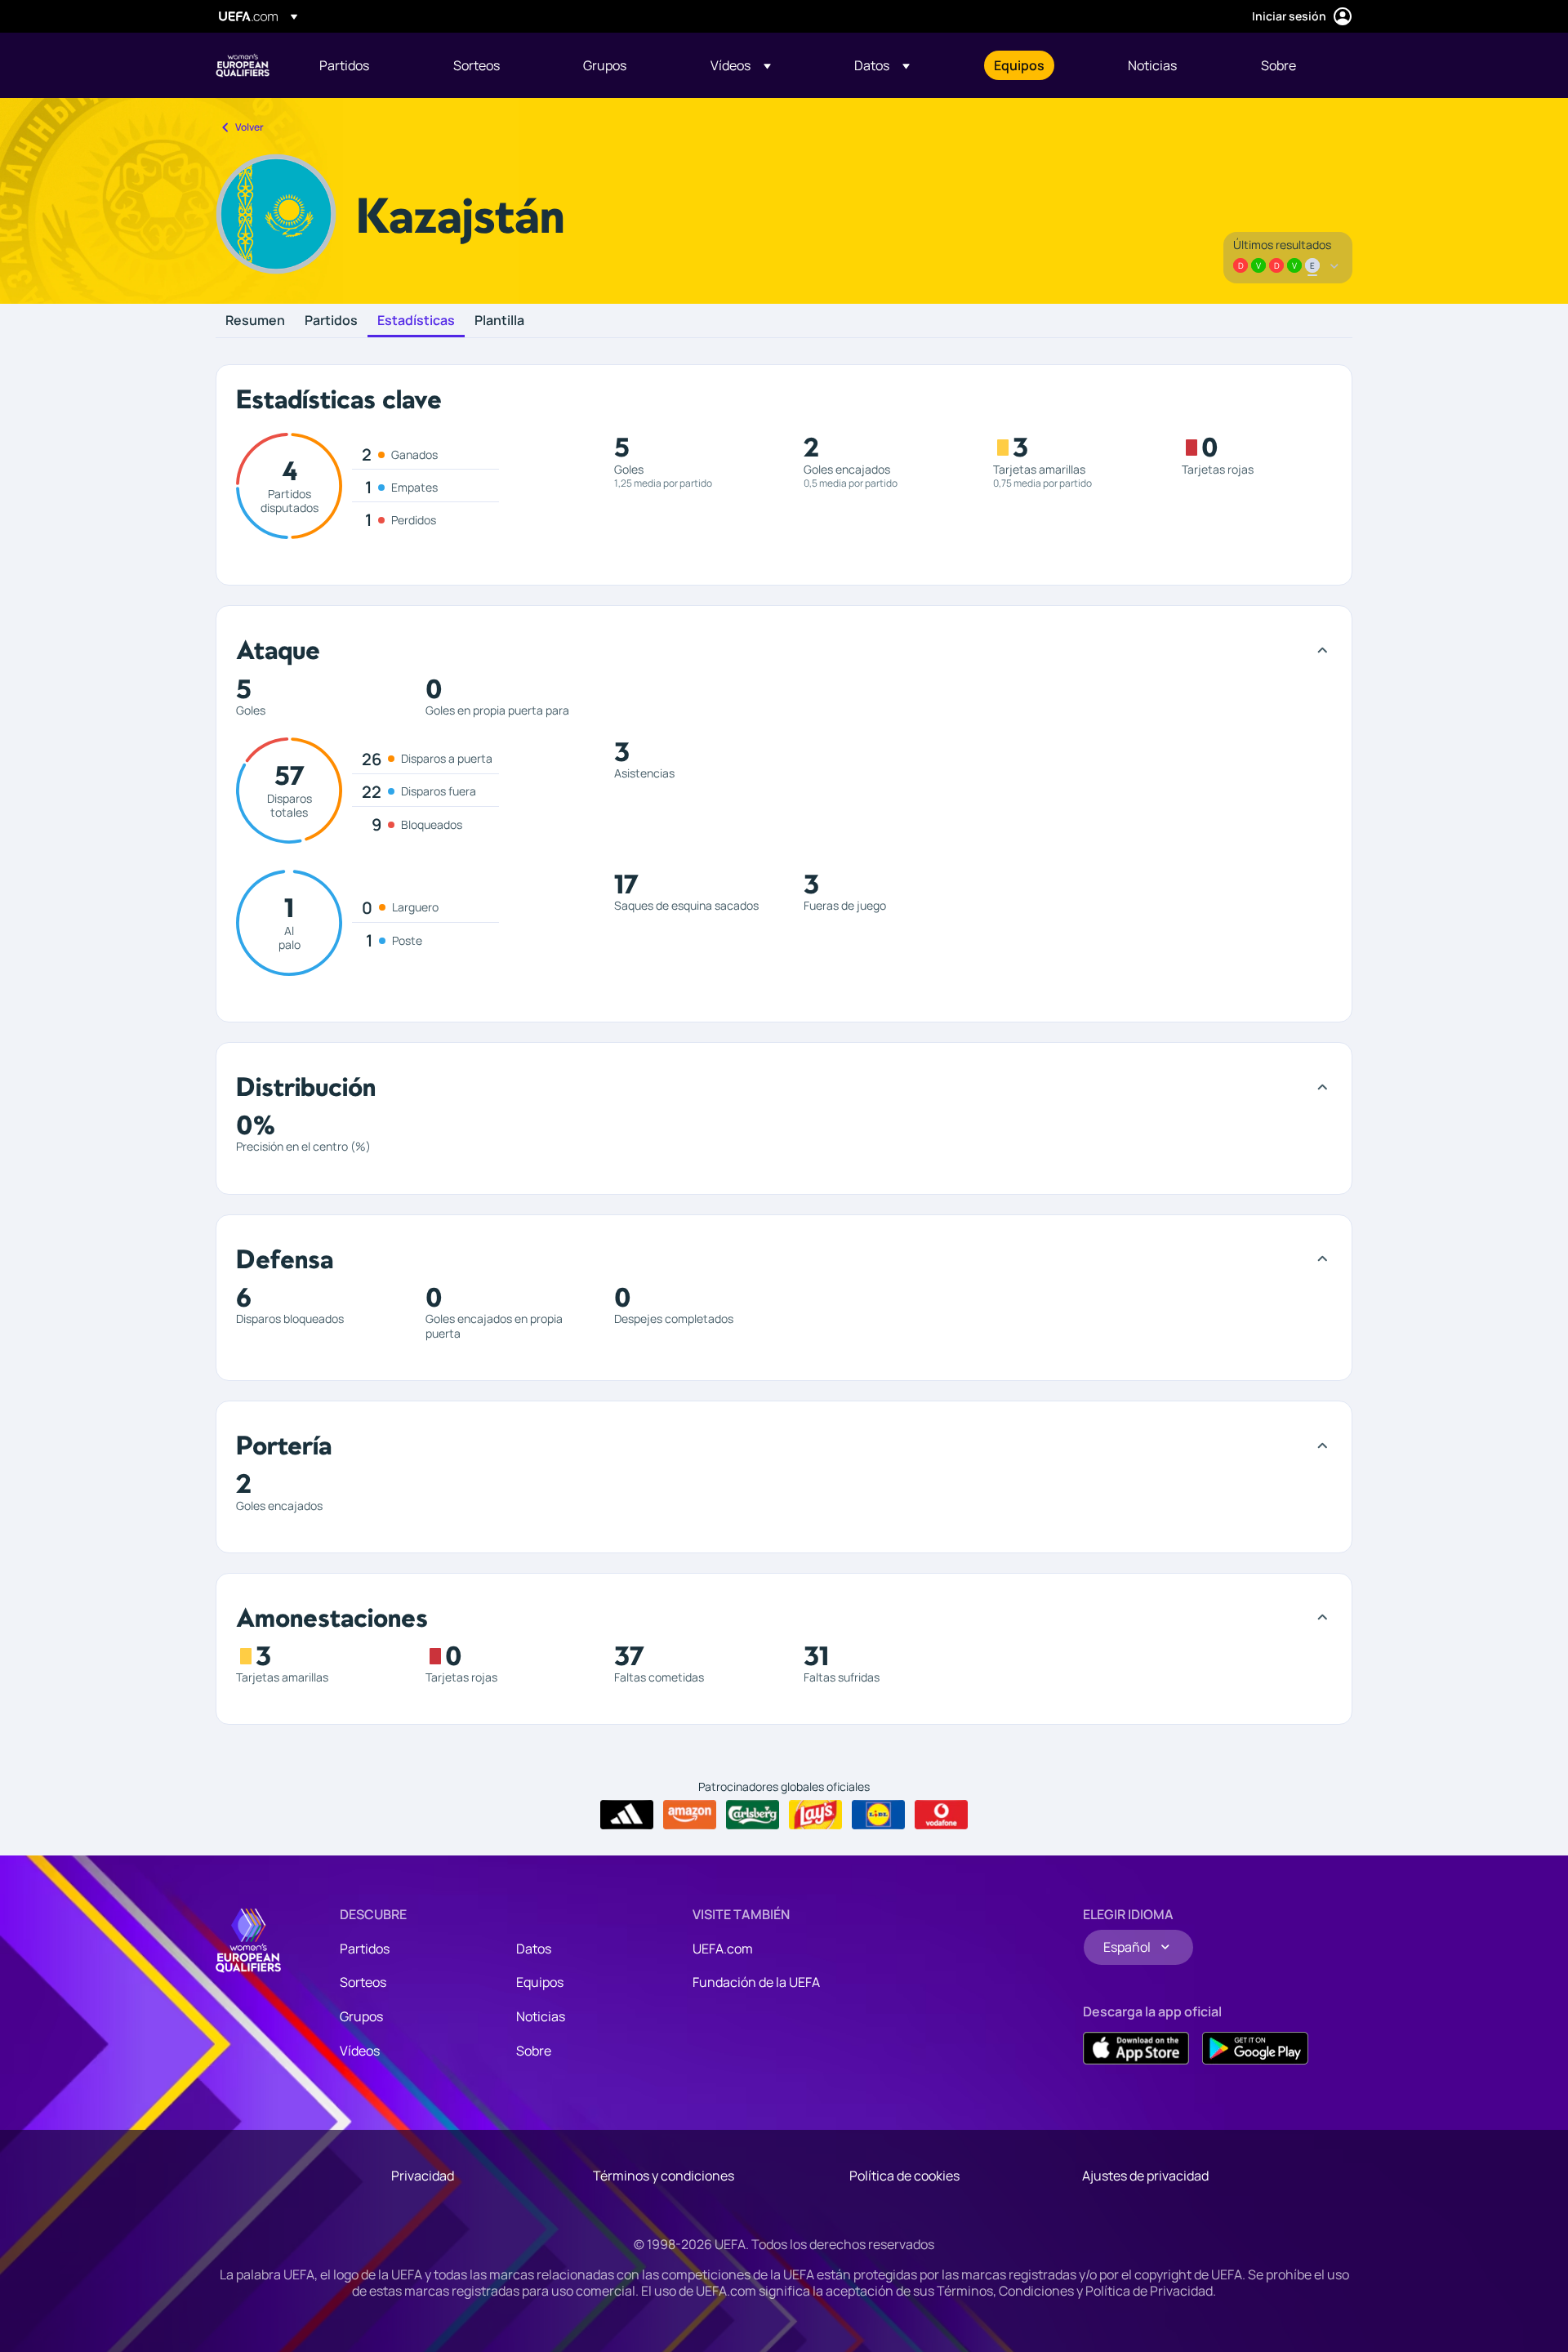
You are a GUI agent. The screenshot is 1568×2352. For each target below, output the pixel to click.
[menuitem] (366, 65)
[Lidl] (878, 1815)
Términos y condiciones (664, 2176)
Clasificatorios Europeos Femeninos (243, 65)
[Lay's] (815, 1815)
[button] (741, 65)
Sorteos (363, 1982)
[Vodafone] (941, 1815)
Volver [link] (249, 127)
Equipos (540, 1982)
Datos (534, 1949)
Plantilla (499, 321)
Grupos (361, 2016)
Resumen (255, 321)
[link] (344, 65)
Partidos (331, 321)
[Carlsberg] (753, 1815)
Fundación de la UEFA (756, 1982)
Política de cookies (904, 2176)
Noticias (541, 2016)
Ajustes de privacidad (1145, 2176)
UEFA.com (723, 1949)
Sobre (534, 2051)
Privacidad (423, 2176)
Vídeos (360, 2051)
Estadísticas (416, 321)
